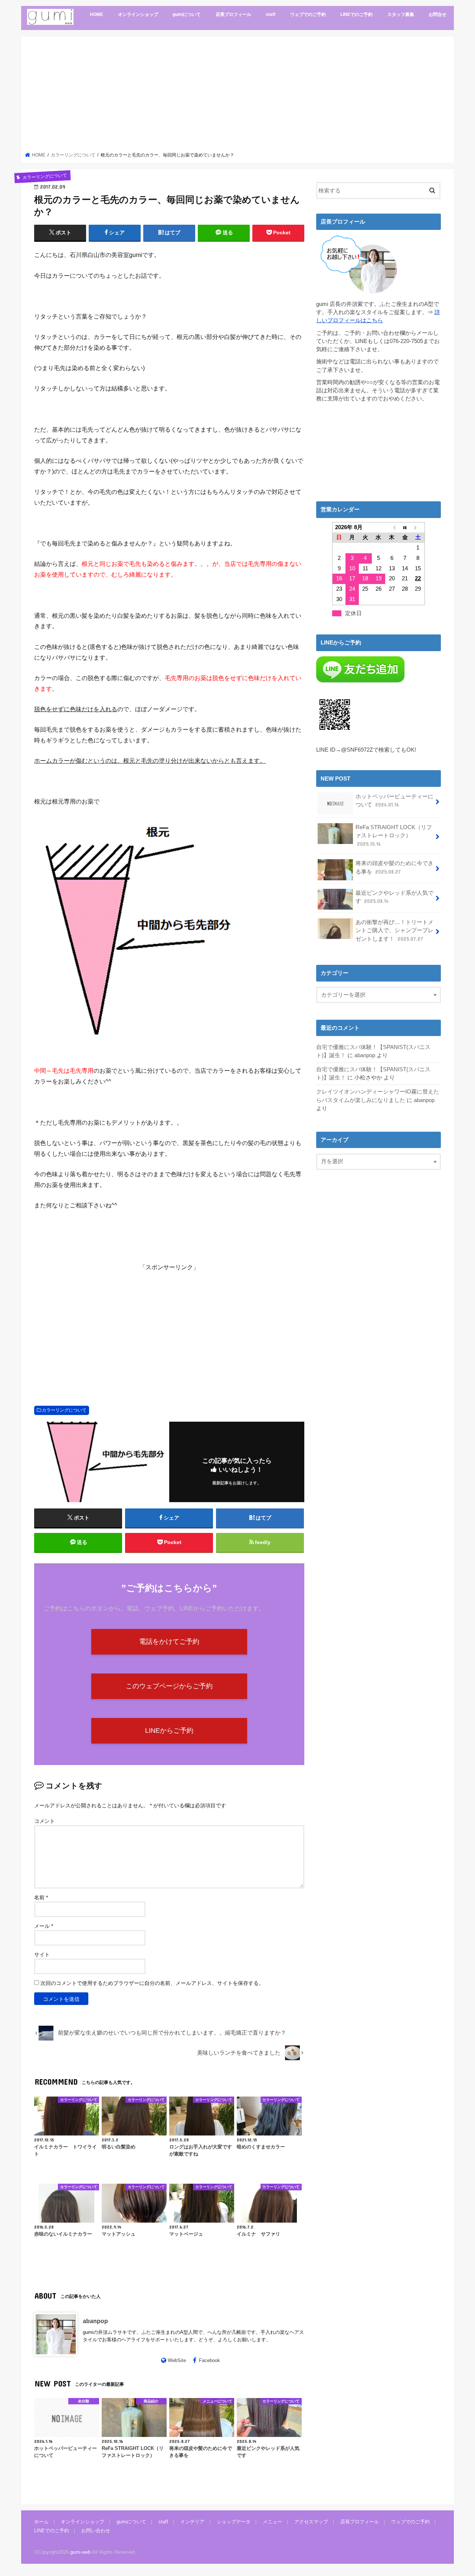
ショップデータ (234, 2522)
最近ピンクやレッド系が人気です (394, 897)
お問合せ (438, 14)
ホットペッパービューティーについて (394, 801)
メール (44, 1926)
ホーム (41, 2522)
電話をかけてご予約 (169, 1642)
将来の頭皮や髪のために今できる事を (394, 867)
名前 (41, 1897)
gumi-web (80, 2552)
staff (271, 14)
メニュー (272, 2522)
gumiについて (187, 14)
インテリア (192, 2522)
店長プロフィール (233, 14)
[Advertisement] (238, 96)
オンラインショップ (138, 14)
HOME (96, 14)
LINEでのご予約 (356, 14)
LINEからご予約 (169, 1731)
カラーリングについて (64, 1410)
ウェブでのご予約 (308, 14)
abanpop (95, 2321)
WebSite (177, 2360)
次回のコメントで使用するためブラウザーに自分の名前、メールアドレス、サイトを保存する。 (152, 1983)
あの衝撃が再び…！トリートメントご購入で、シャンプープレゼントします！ (394, 930)
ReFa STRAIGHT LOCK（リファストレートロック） (394, 835)
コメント (45, 1821)
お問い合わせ (96, 2531)
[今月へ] (405, 527)
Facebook (209, 2360)
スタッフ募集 (401, 14)
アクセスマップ (311, 2522)
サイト (42, 1955)
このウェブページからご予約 (169, 1686)
